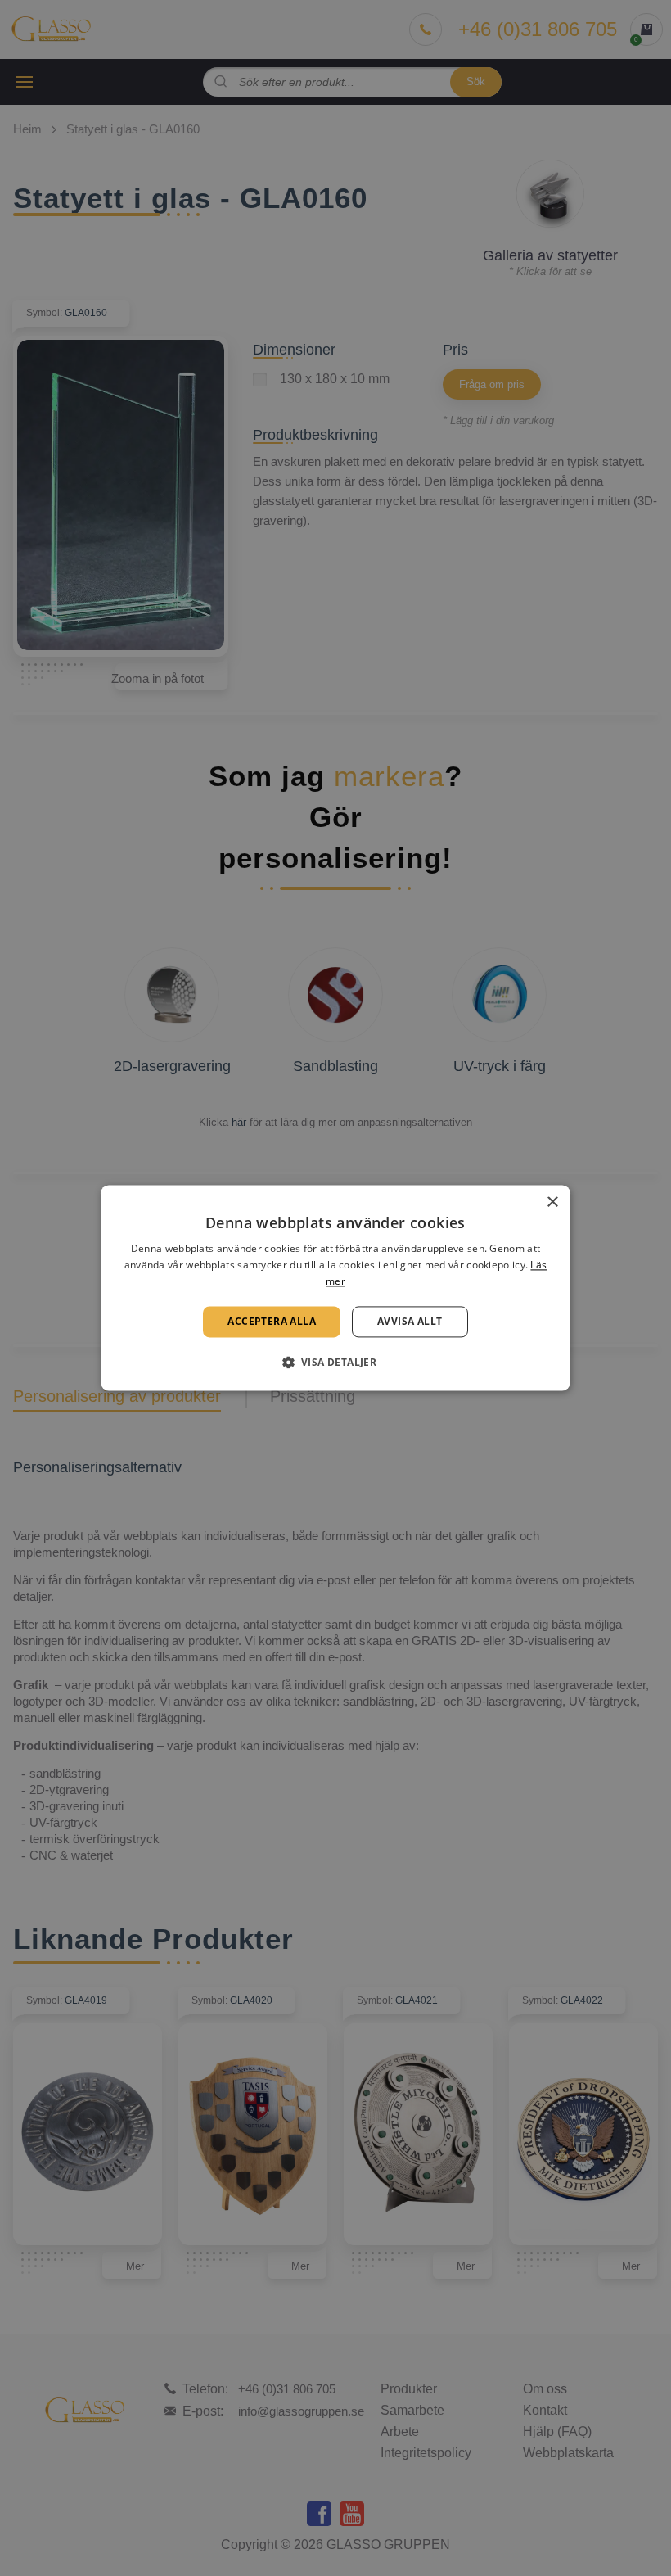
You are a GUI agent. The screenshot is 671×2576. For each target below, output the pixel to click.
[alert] (335, 1288)
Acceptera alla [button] (272, 1321)
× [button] (552, 1202)
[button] (336, 1363)
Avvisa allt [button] (410, 1321)
